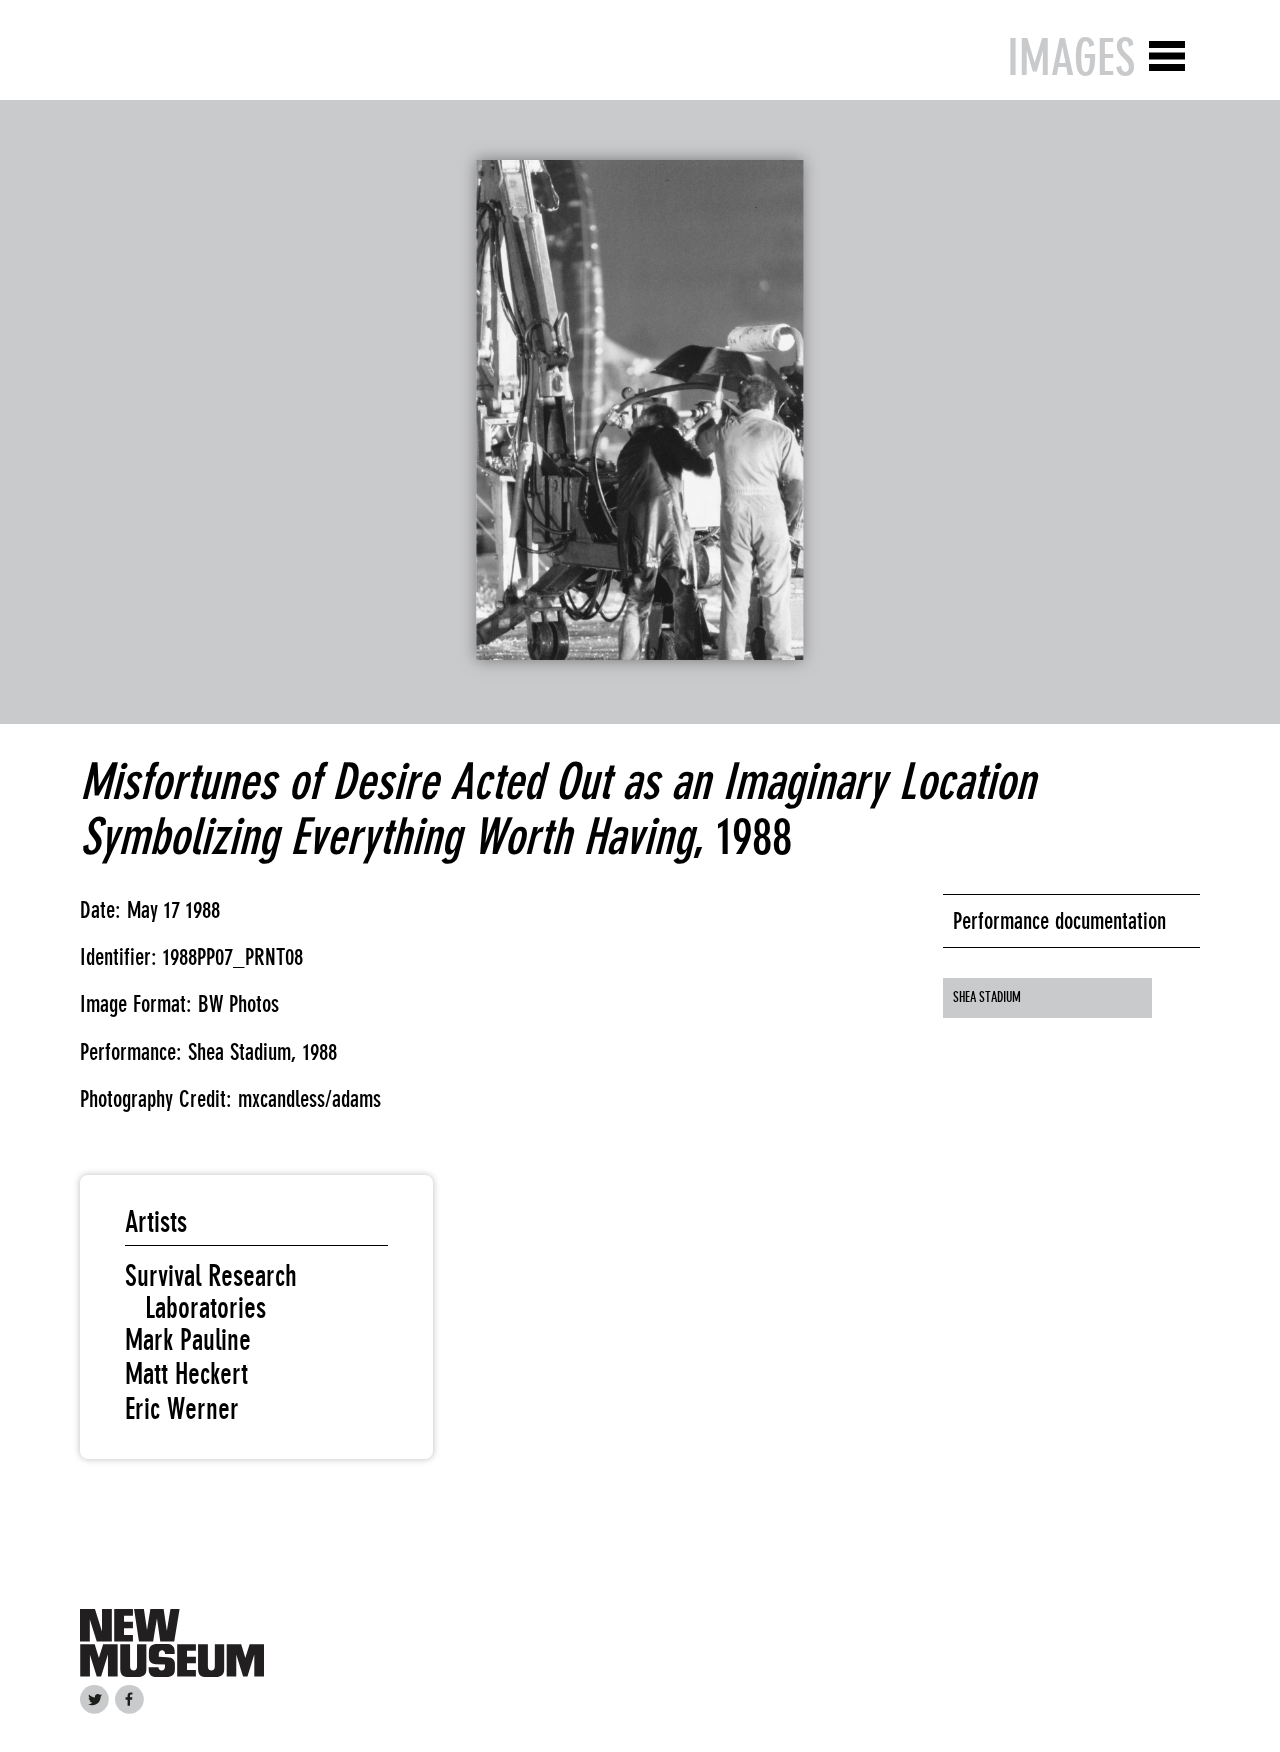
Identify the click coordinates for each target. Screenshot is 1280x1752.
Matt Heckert (186, 1374)
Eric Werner (182, 1409)
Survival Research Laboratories (211, 1292)
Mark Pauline (188, 1340)
